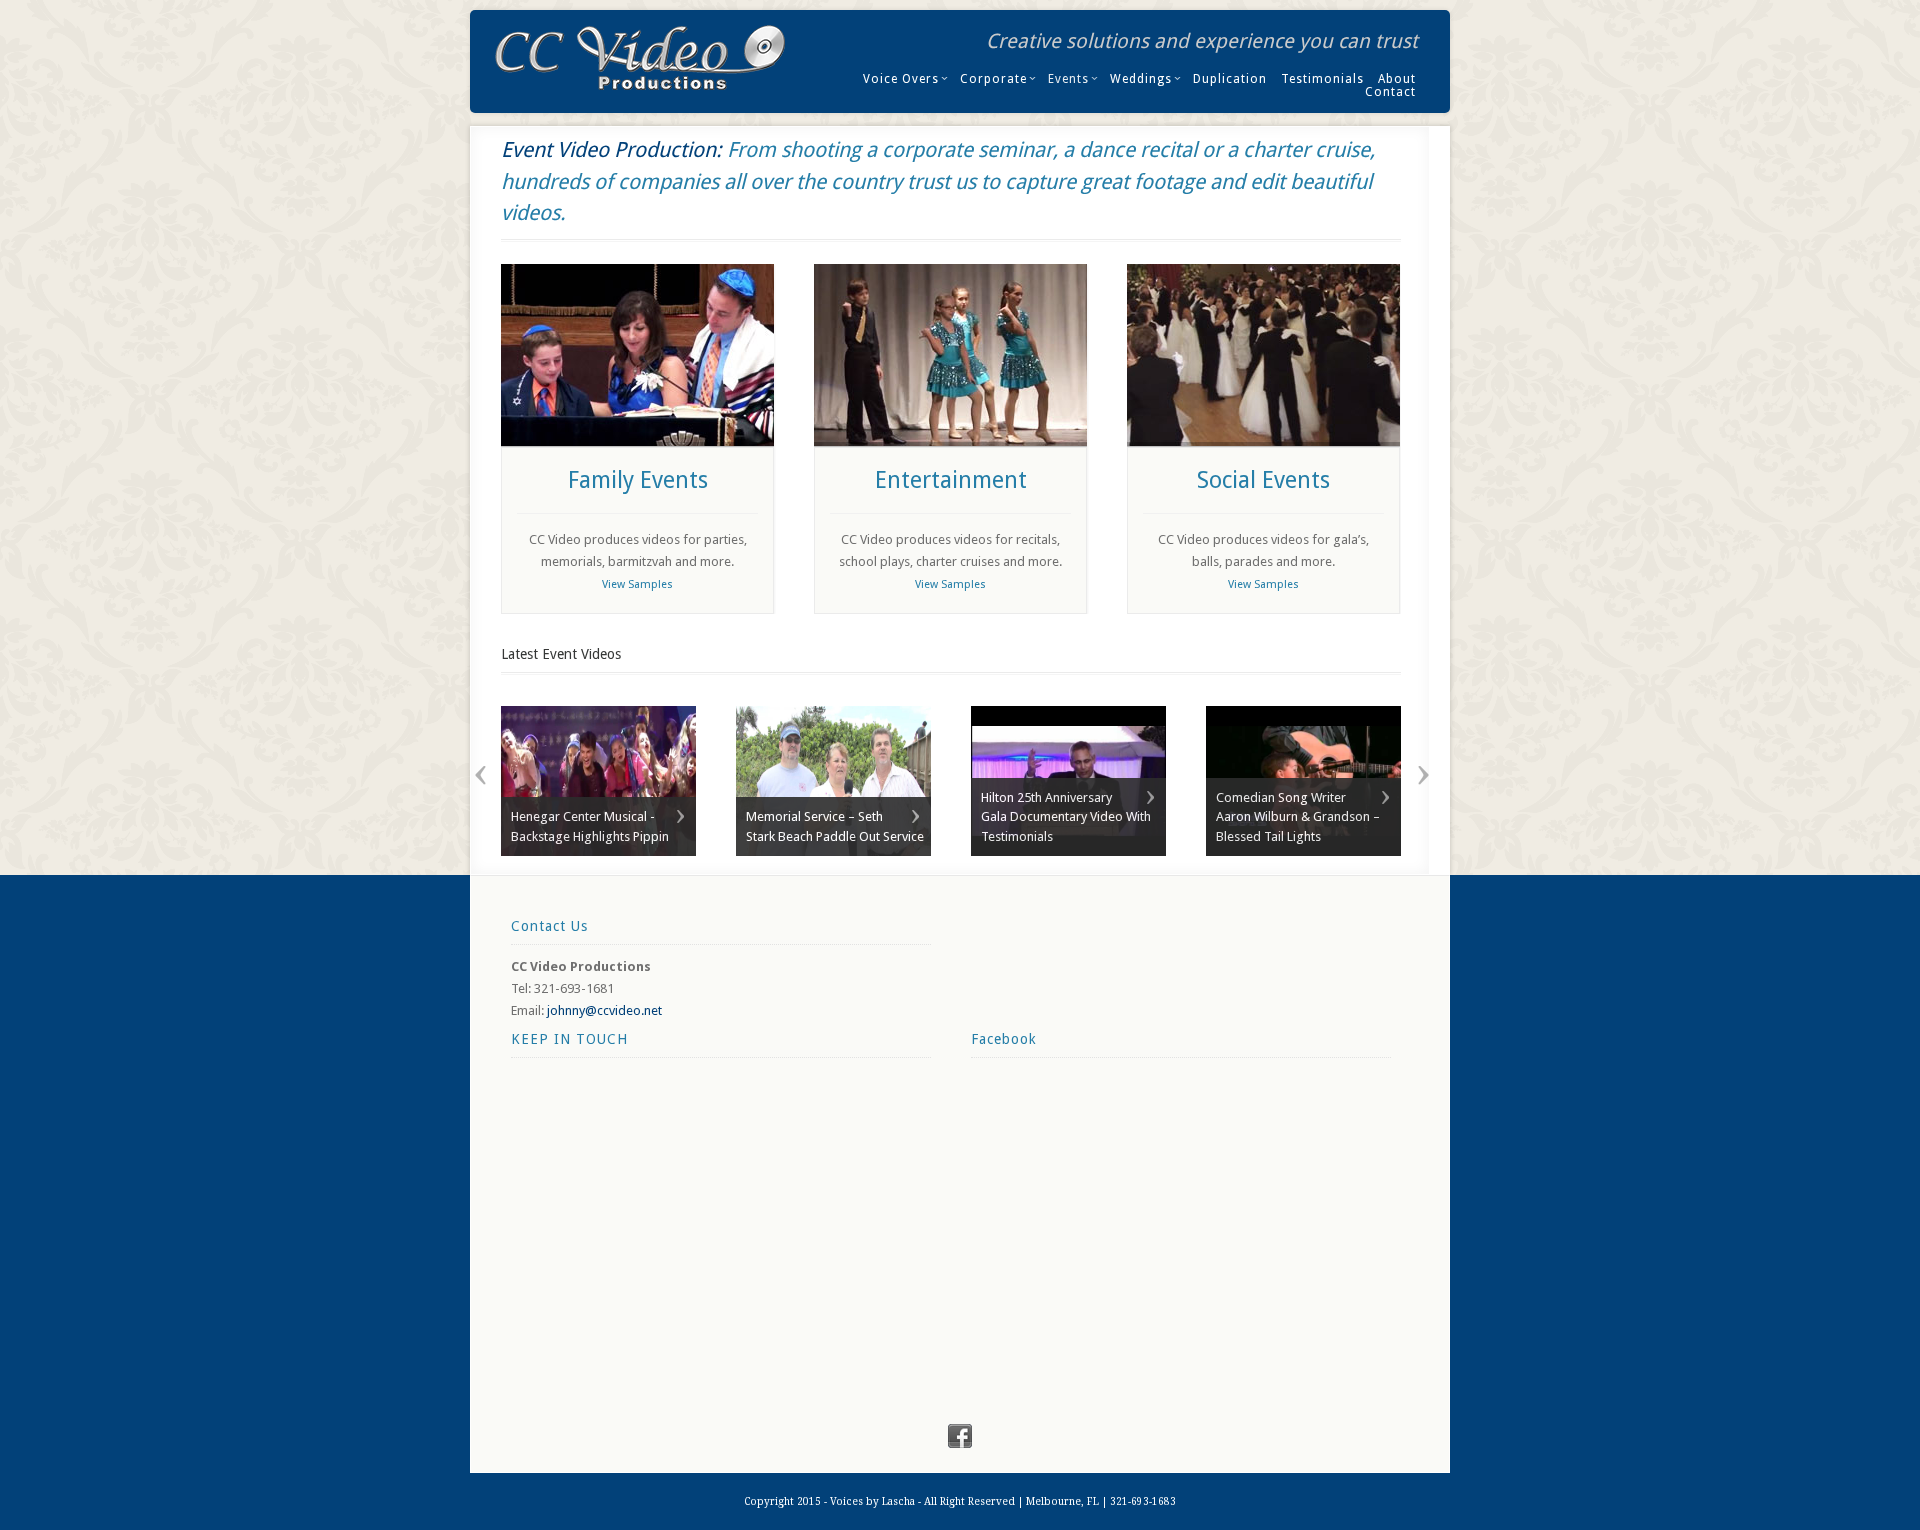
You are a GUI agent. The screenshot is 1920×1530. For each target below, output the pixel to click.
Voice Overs (901, 79)
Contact (1390, 92)
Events (1068, 79)
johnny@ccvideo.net (604, 1010)
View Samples (637, 584)
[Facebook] (960, 1443)
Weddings (1141, 79)
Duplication (1230, 79)
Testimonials (1322, 79)
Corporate (993, 79)
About (1397, 79)
